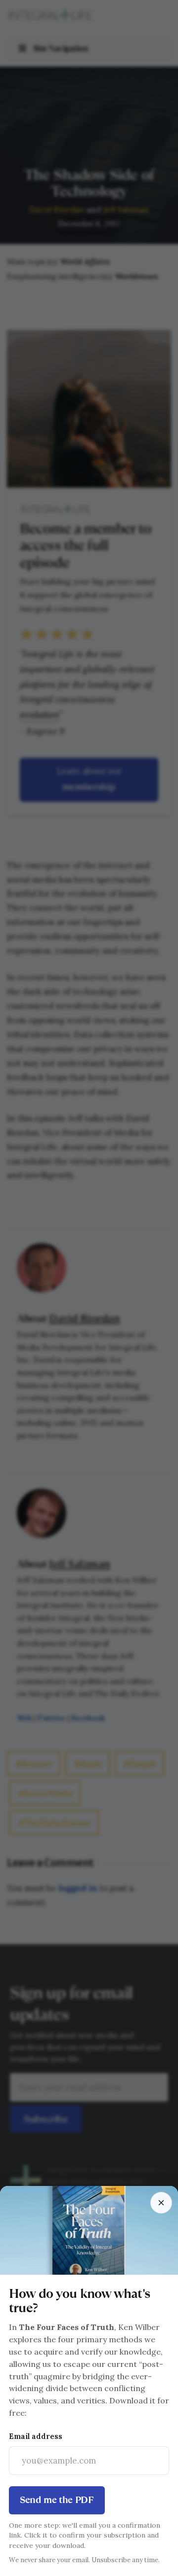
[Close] (161, 2203)
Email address (36, 2436)
